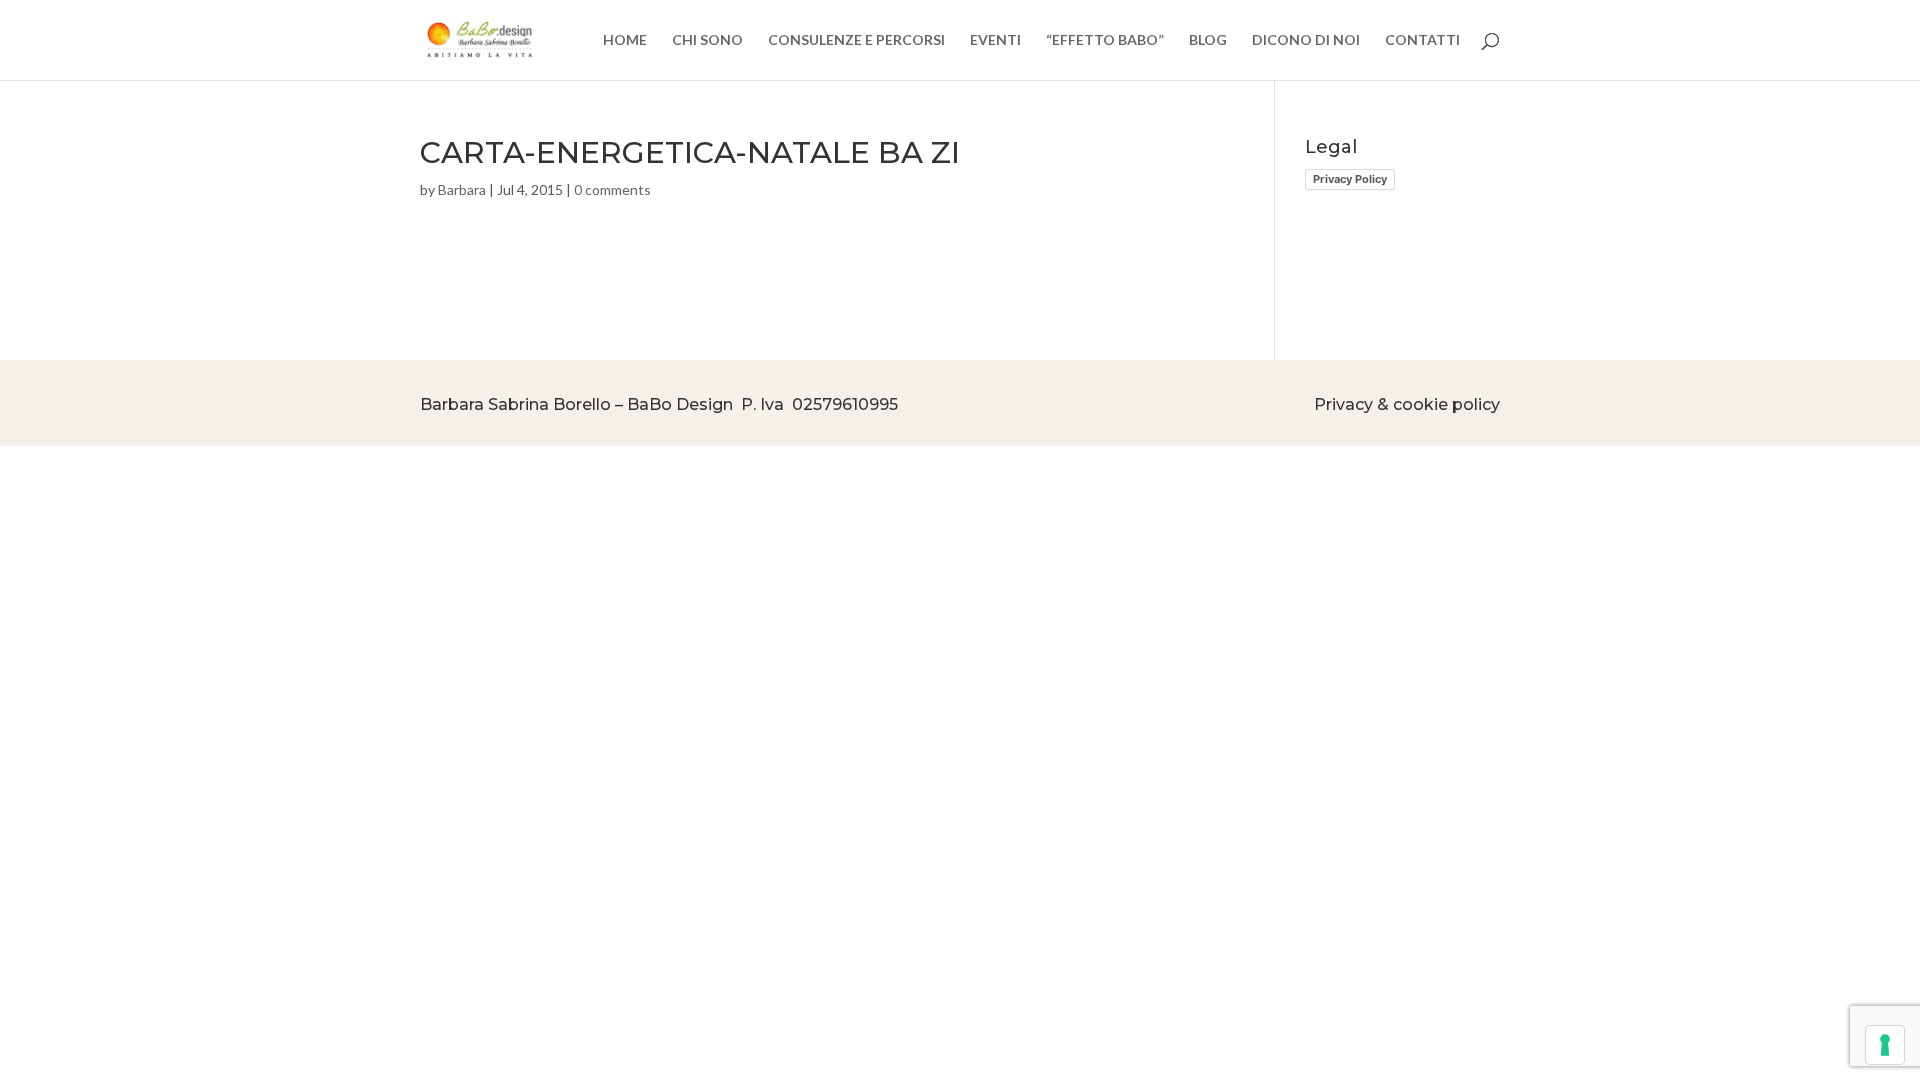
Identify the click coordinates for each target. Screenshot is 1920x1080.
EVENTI (995, 40)
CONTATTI (1422, 40)
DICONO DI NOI (1306, 40)
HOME (625, 40)
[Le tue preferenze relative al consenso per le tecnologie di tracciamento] (1885, 1045)
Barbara (462, 189)
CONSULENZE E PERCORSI (856, 40)
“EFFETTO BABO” (1105, 40)
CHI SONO (707, 40)
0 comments (612, 189)
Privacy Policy (1350, 179)
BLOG (1208, 40)
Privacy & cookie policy (1407, 404)
